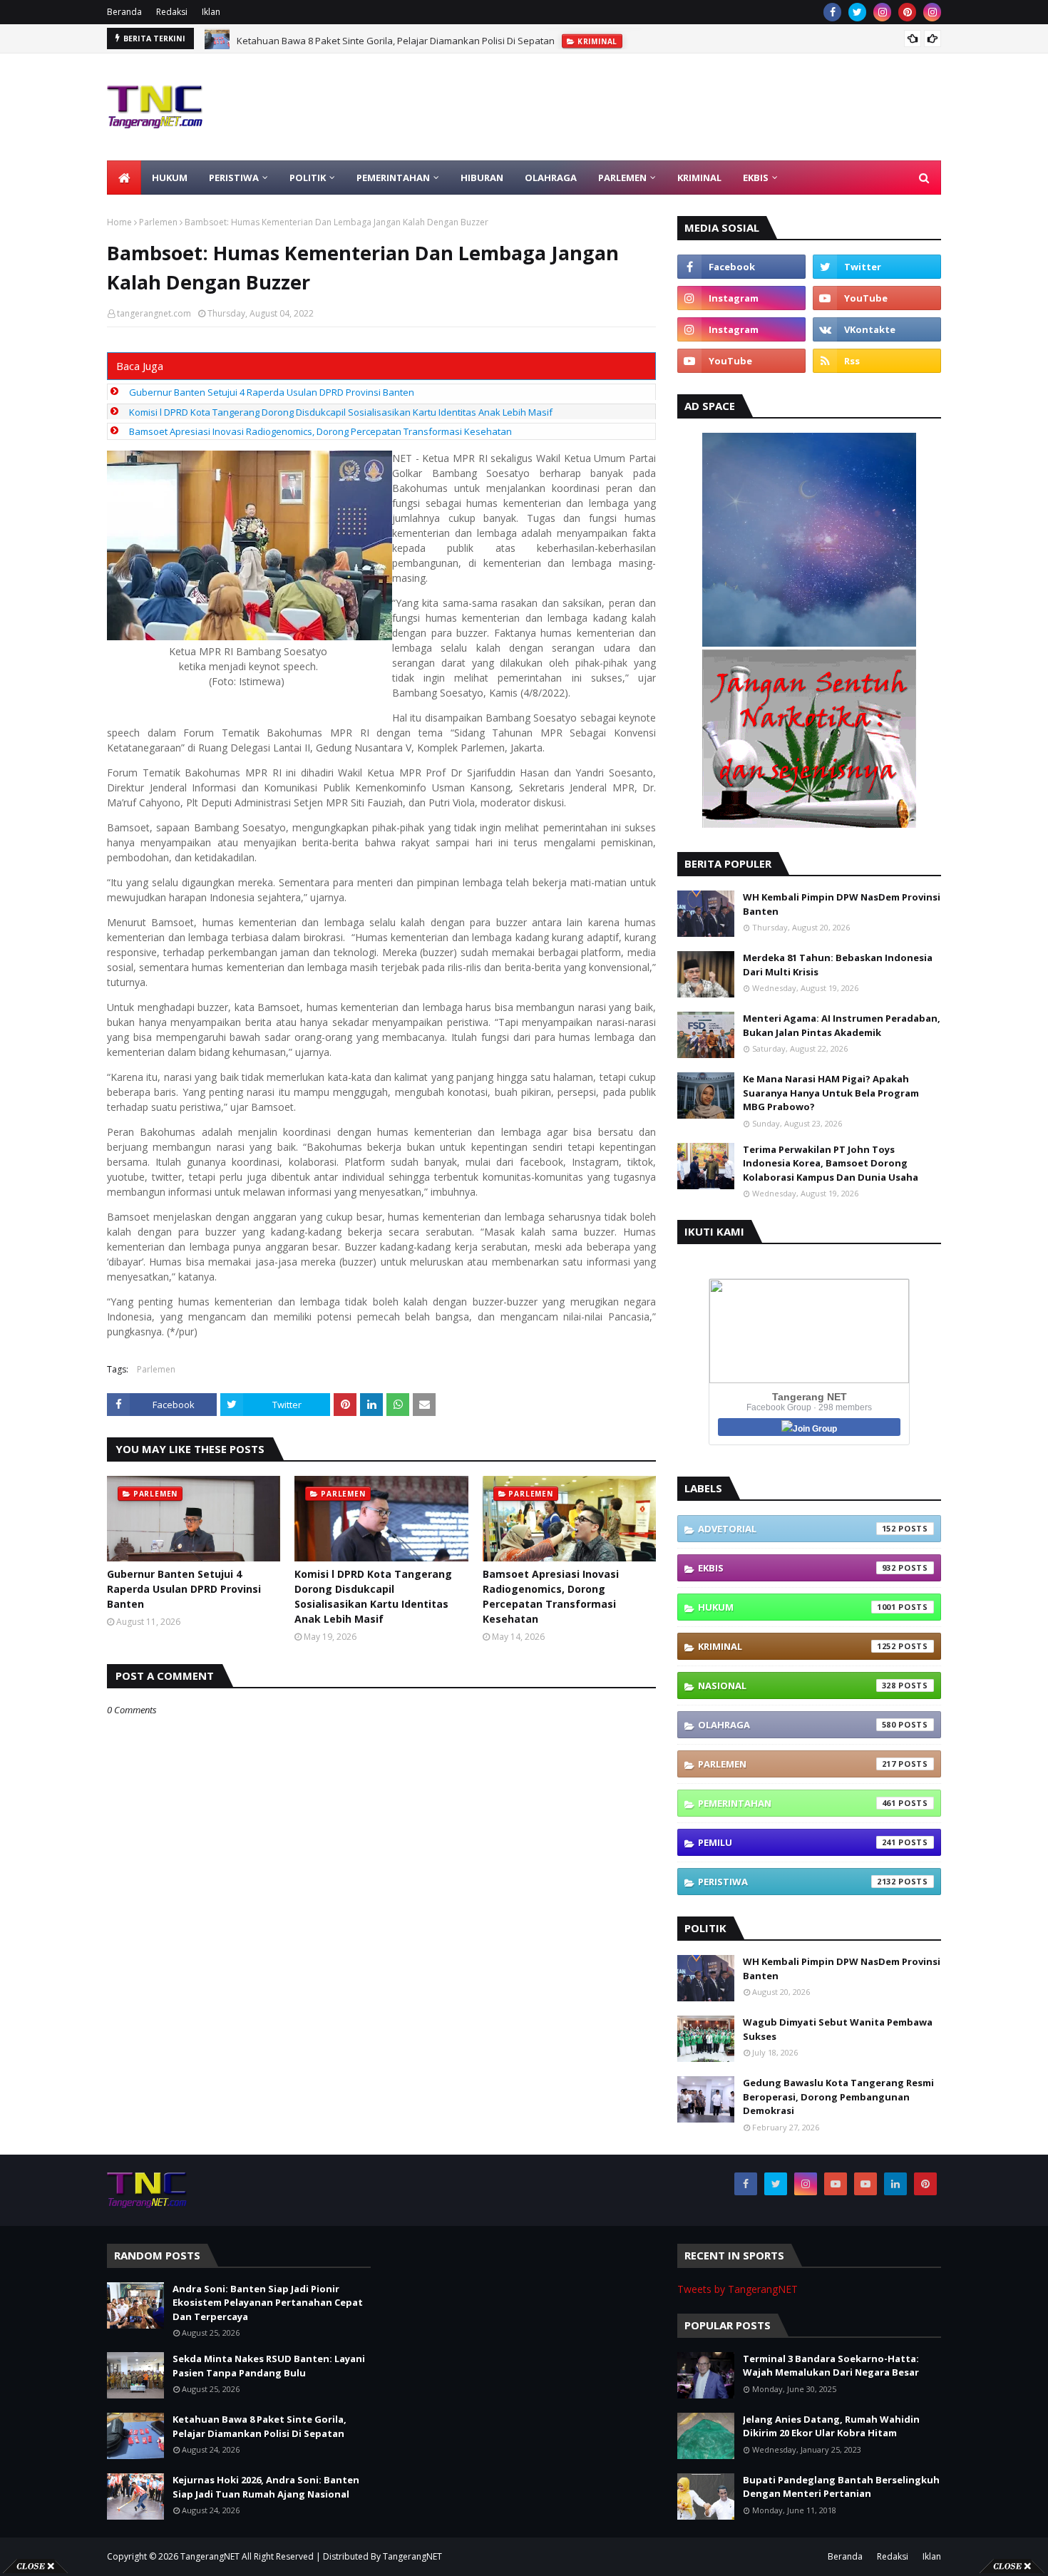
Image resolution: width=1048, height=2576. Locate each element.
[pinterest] (907, 12)
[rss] (877, 361)
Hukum (797, 1607)
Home (119, 222)
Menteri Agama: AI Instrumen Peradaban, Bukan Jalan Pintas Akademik (842, 1025)
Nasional (797, 1685)
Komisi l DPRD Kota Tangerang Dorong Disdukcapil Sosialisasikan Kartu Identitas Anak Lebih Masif (341, 412)
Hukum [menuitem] (170, 178)
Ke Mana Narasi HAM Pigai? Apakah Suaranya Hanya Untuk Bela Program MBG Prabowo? (831, 1093)
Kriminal (797, 1646)
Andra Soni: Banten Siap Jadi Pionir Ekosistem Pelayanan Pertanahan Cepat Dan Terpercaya (268, 2303)
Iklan (211, 12)
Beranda (124, 12)
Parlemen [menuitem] (622, 178)
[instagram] (882, 12)
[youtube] (877, 298)
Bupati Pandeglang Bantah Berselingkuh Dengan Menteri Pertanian (841, 2487)
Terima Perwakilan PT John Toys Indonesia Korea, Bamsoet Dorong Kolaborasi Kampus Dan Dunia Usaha (831, 1163)
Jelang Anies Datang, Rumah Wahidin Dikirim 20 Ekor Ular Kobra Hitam (831, 2426)
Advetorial (797, 1529)
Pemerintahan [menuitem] (393, 178)
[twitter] (857, 12)
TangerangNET (210, 2556)
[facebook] (832, 12)
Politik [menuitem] (308, 178)
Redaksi (172, 12)
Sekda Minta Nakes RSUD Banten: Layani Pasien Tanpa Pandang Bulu (269, 2366)
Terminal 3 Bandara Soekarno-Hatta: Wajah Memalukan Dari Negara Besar (831, 2366)
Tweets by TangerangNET (738, 2289)
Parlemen (158, 222)
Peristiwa (797, 1882)
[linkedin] (895, 2184)
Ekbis (797, 1568)
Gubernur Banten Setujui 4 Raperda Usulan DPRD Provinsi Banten (272, 392)
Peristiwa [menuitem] (234, 178)
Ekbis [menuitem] (756, 178)
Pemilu (797, 1842)
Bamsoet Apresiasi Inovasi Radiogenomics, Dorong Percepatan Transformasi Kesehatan (320, 431)
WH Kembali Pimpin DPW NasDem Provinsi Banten (842, 904)
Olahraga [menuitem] (551, 178)
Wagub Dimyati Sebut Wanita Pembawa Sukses (838, 2029)
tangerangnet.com (154, 313)
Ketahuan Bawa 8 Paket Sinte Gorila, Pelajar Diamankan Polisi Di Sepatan (396, 39)
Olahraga (797, 1725)
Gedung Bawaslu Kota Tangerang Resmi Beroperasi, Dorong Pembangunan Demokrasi (838, 2097)
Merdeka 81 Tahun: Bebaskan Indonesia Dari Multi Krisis (838, 965)
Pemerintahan (797, 1803)
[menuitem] (124, 178)
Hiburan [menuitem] (482, 178)
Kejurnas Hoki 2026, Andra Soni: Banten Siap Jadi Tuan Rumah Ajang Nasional (266, 2487)
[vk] (877, 329)
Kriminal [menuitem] (699, 178)
